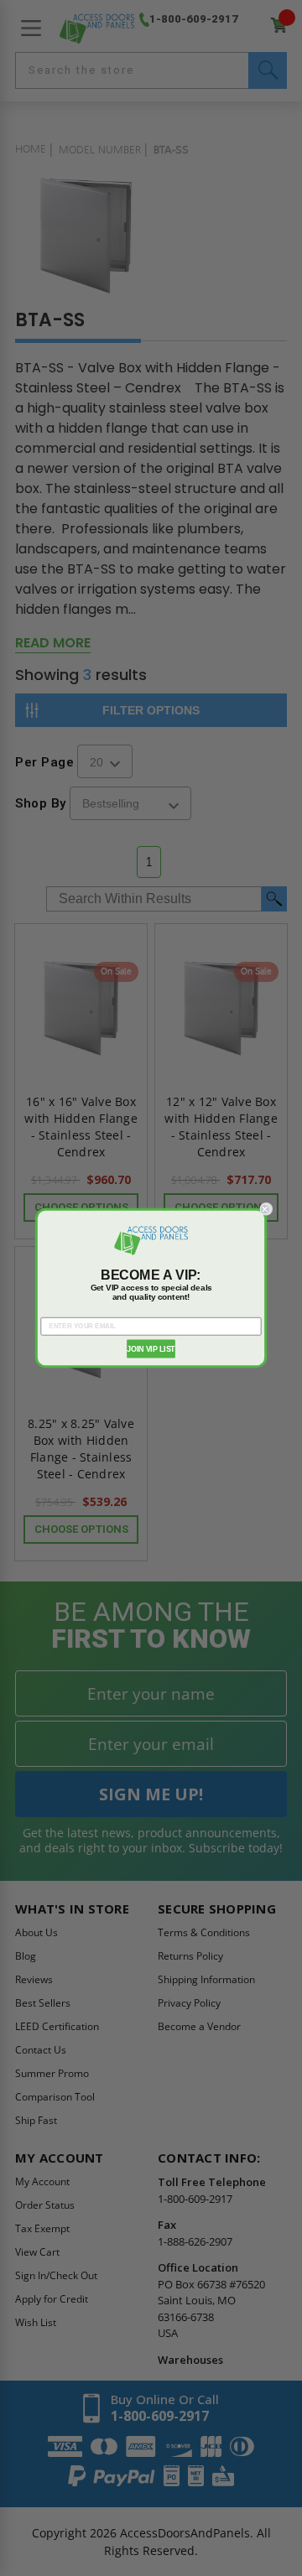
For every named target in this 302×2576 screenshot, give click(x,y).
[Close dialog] (266, 1209)
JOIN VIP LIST (151, 1348)
